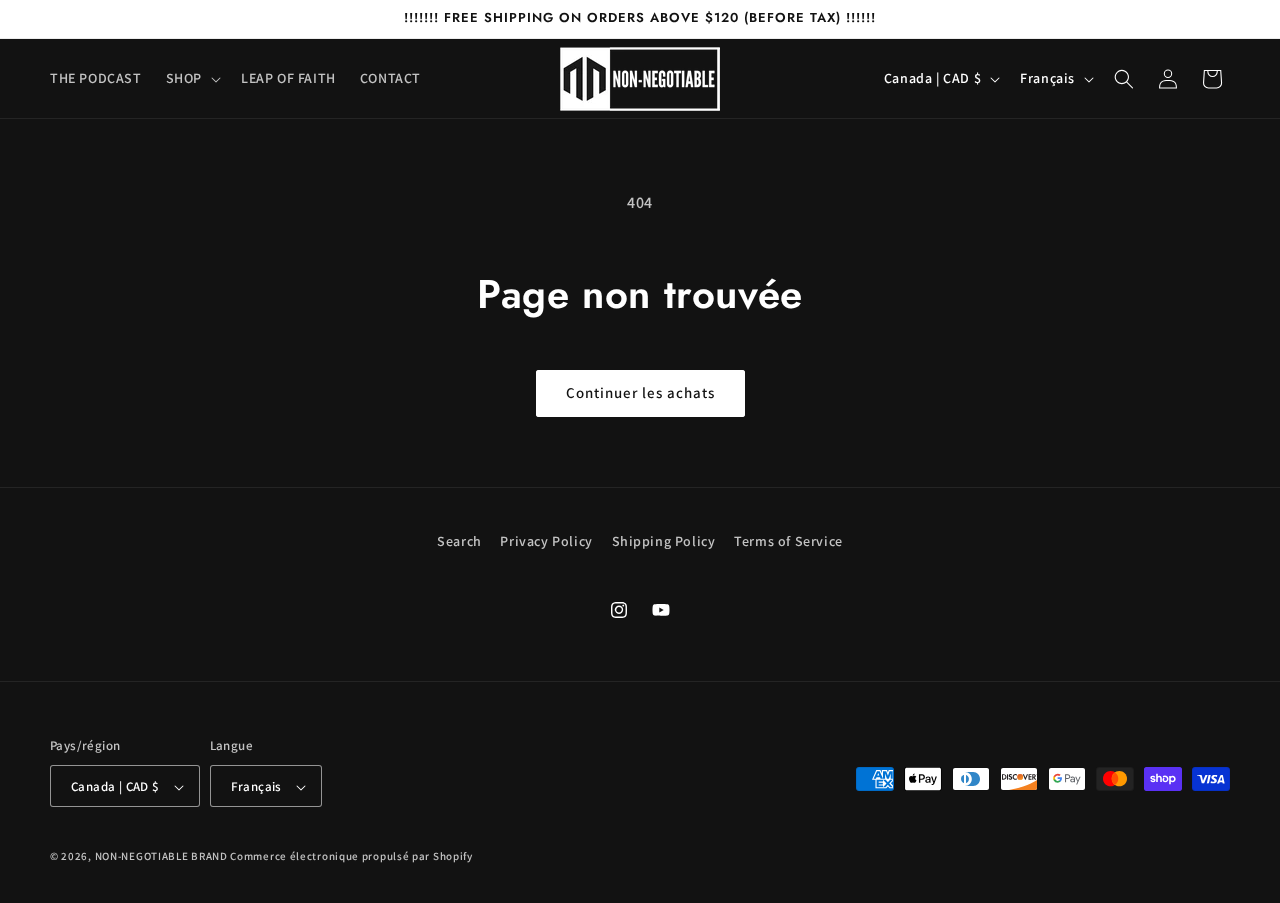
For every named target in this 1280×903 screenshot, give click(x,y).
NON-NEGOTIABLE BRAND (161, 857)
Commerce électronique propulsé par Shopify (351, 857)
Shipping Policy (664, 541)
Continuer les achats (640, 392)
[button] (191, 78)
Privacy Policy (546, 541)
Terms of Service (788, 541)
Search (459, 541)
